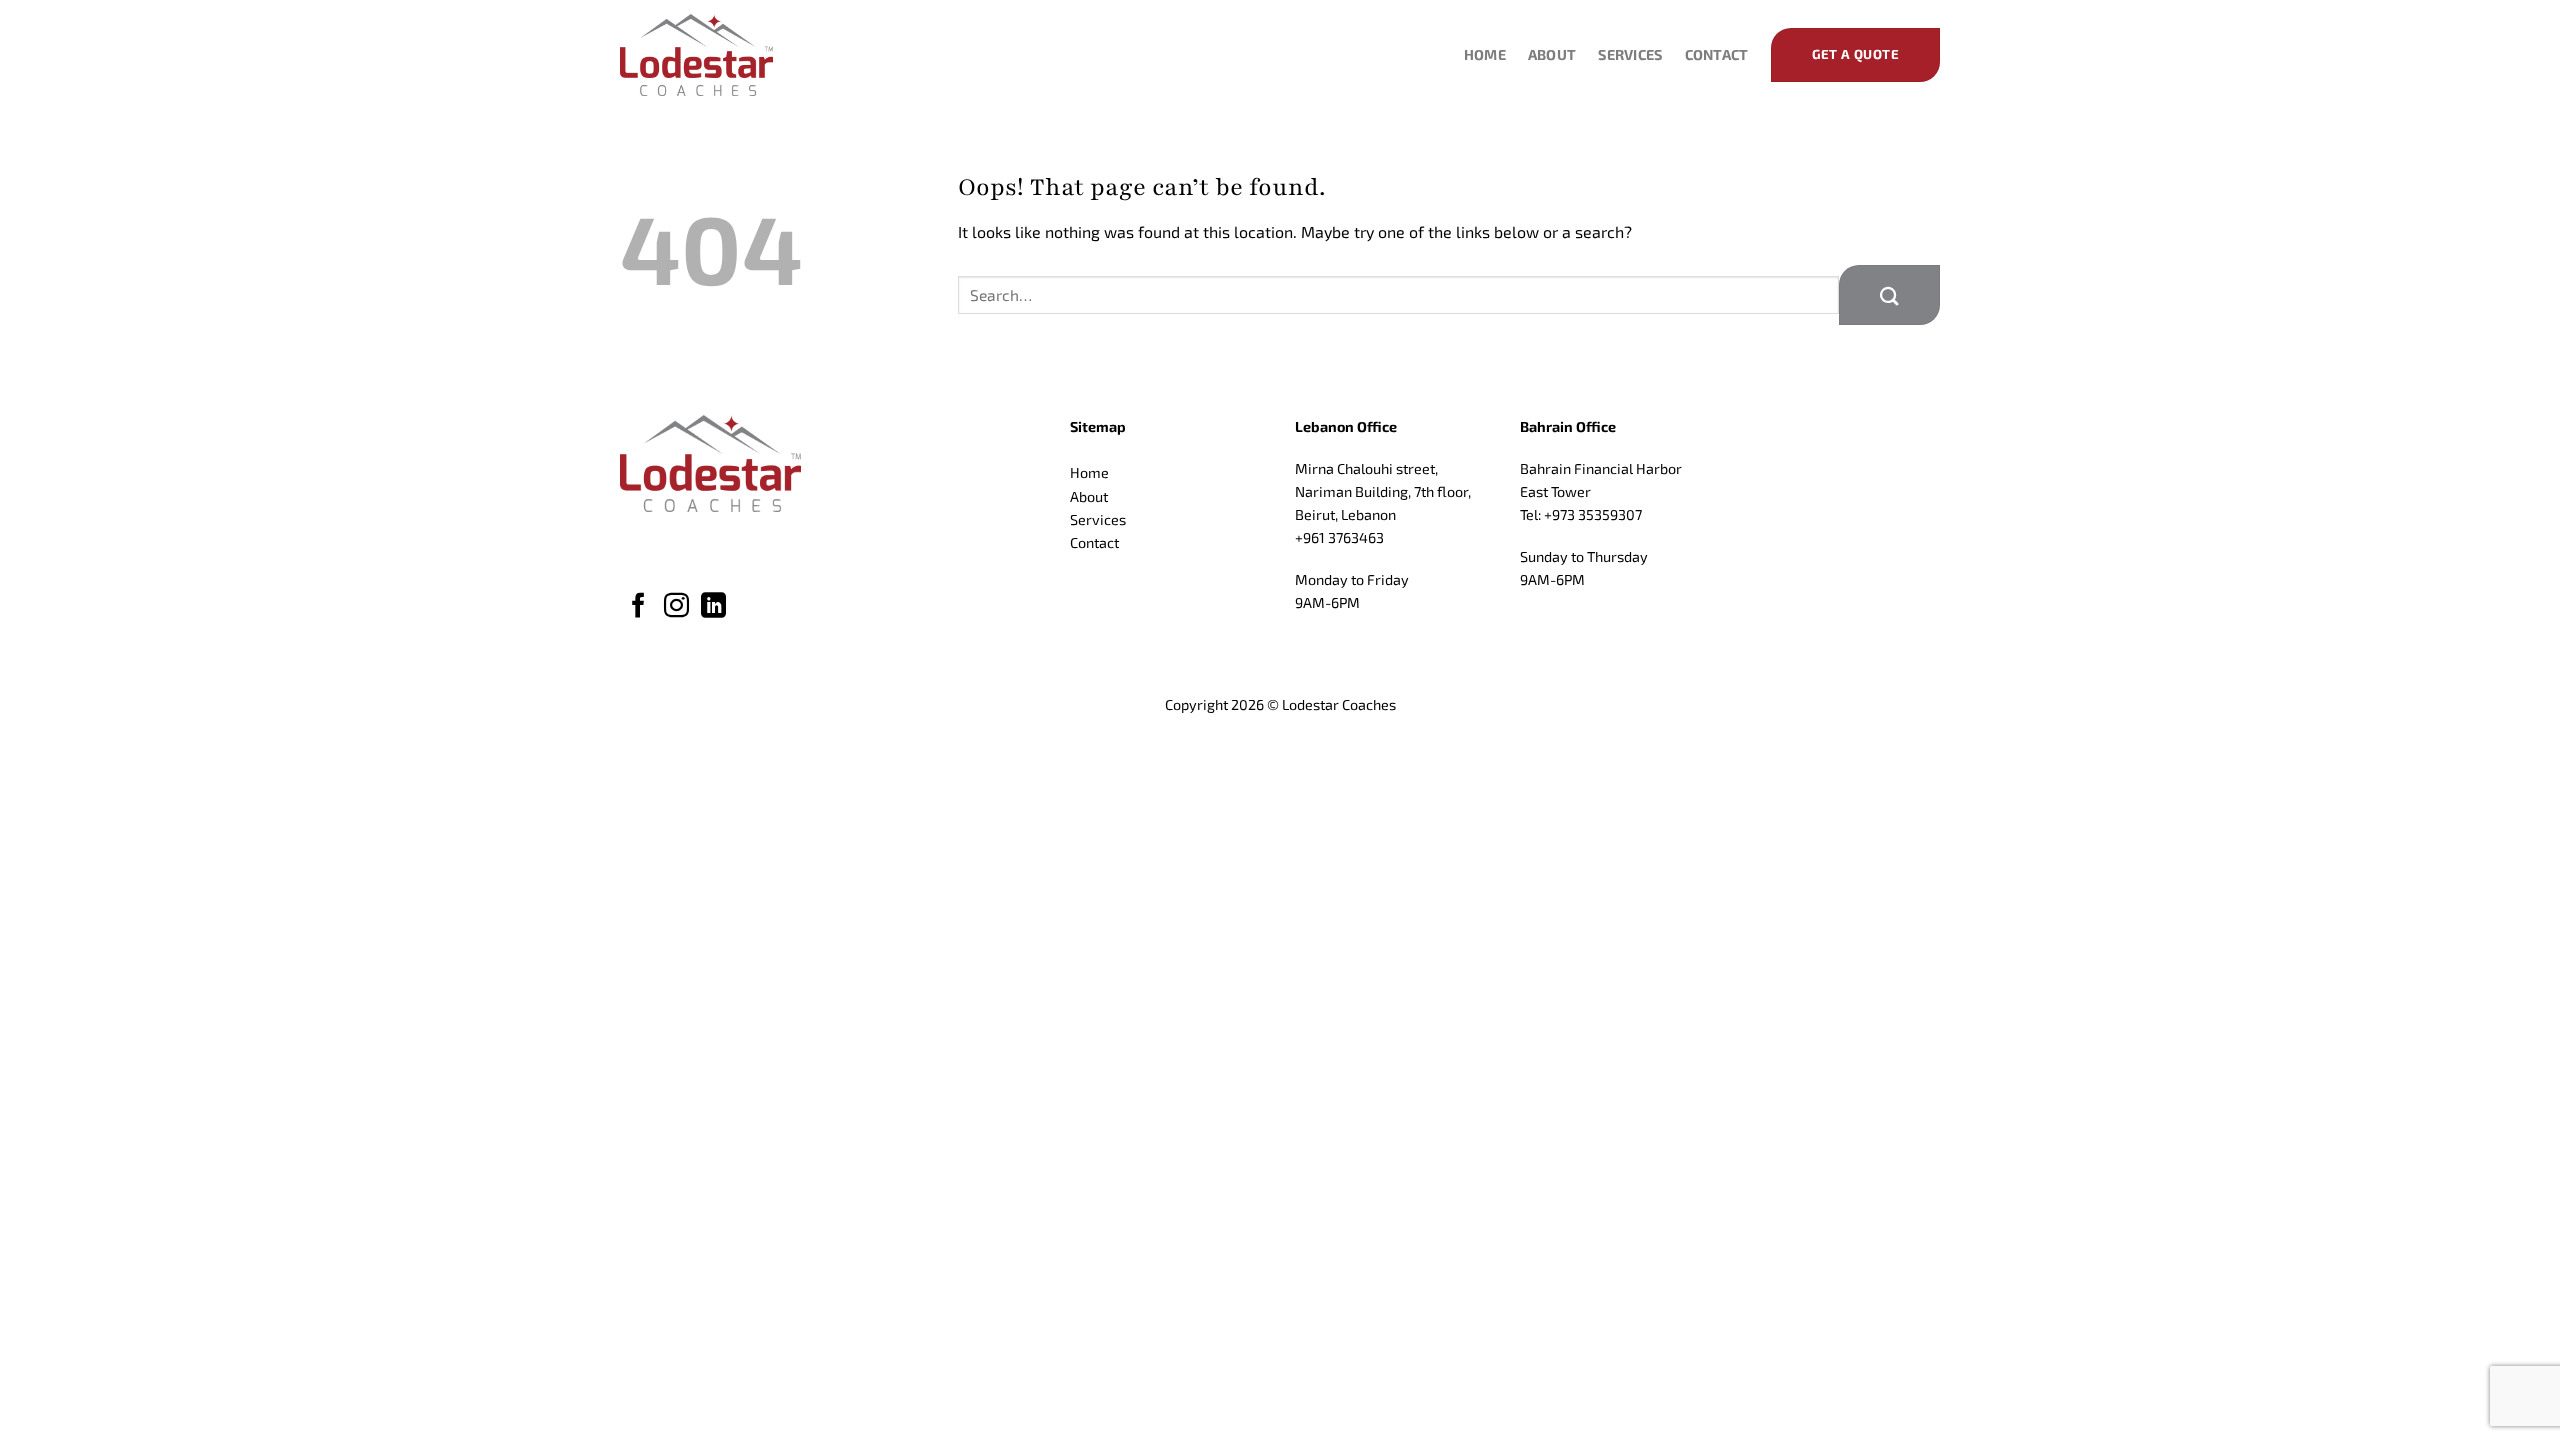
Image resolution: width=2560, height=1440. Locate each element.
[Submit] (1889, 294)
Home (1485, 54)
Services (1630, 54)
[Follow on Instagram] (676, 607)
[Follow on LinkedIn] (713, 607)
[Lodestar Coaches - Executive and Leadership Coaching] (720, 55)
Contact (1717, 54)
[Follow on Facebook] (638, 607)
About (1552, 54)
